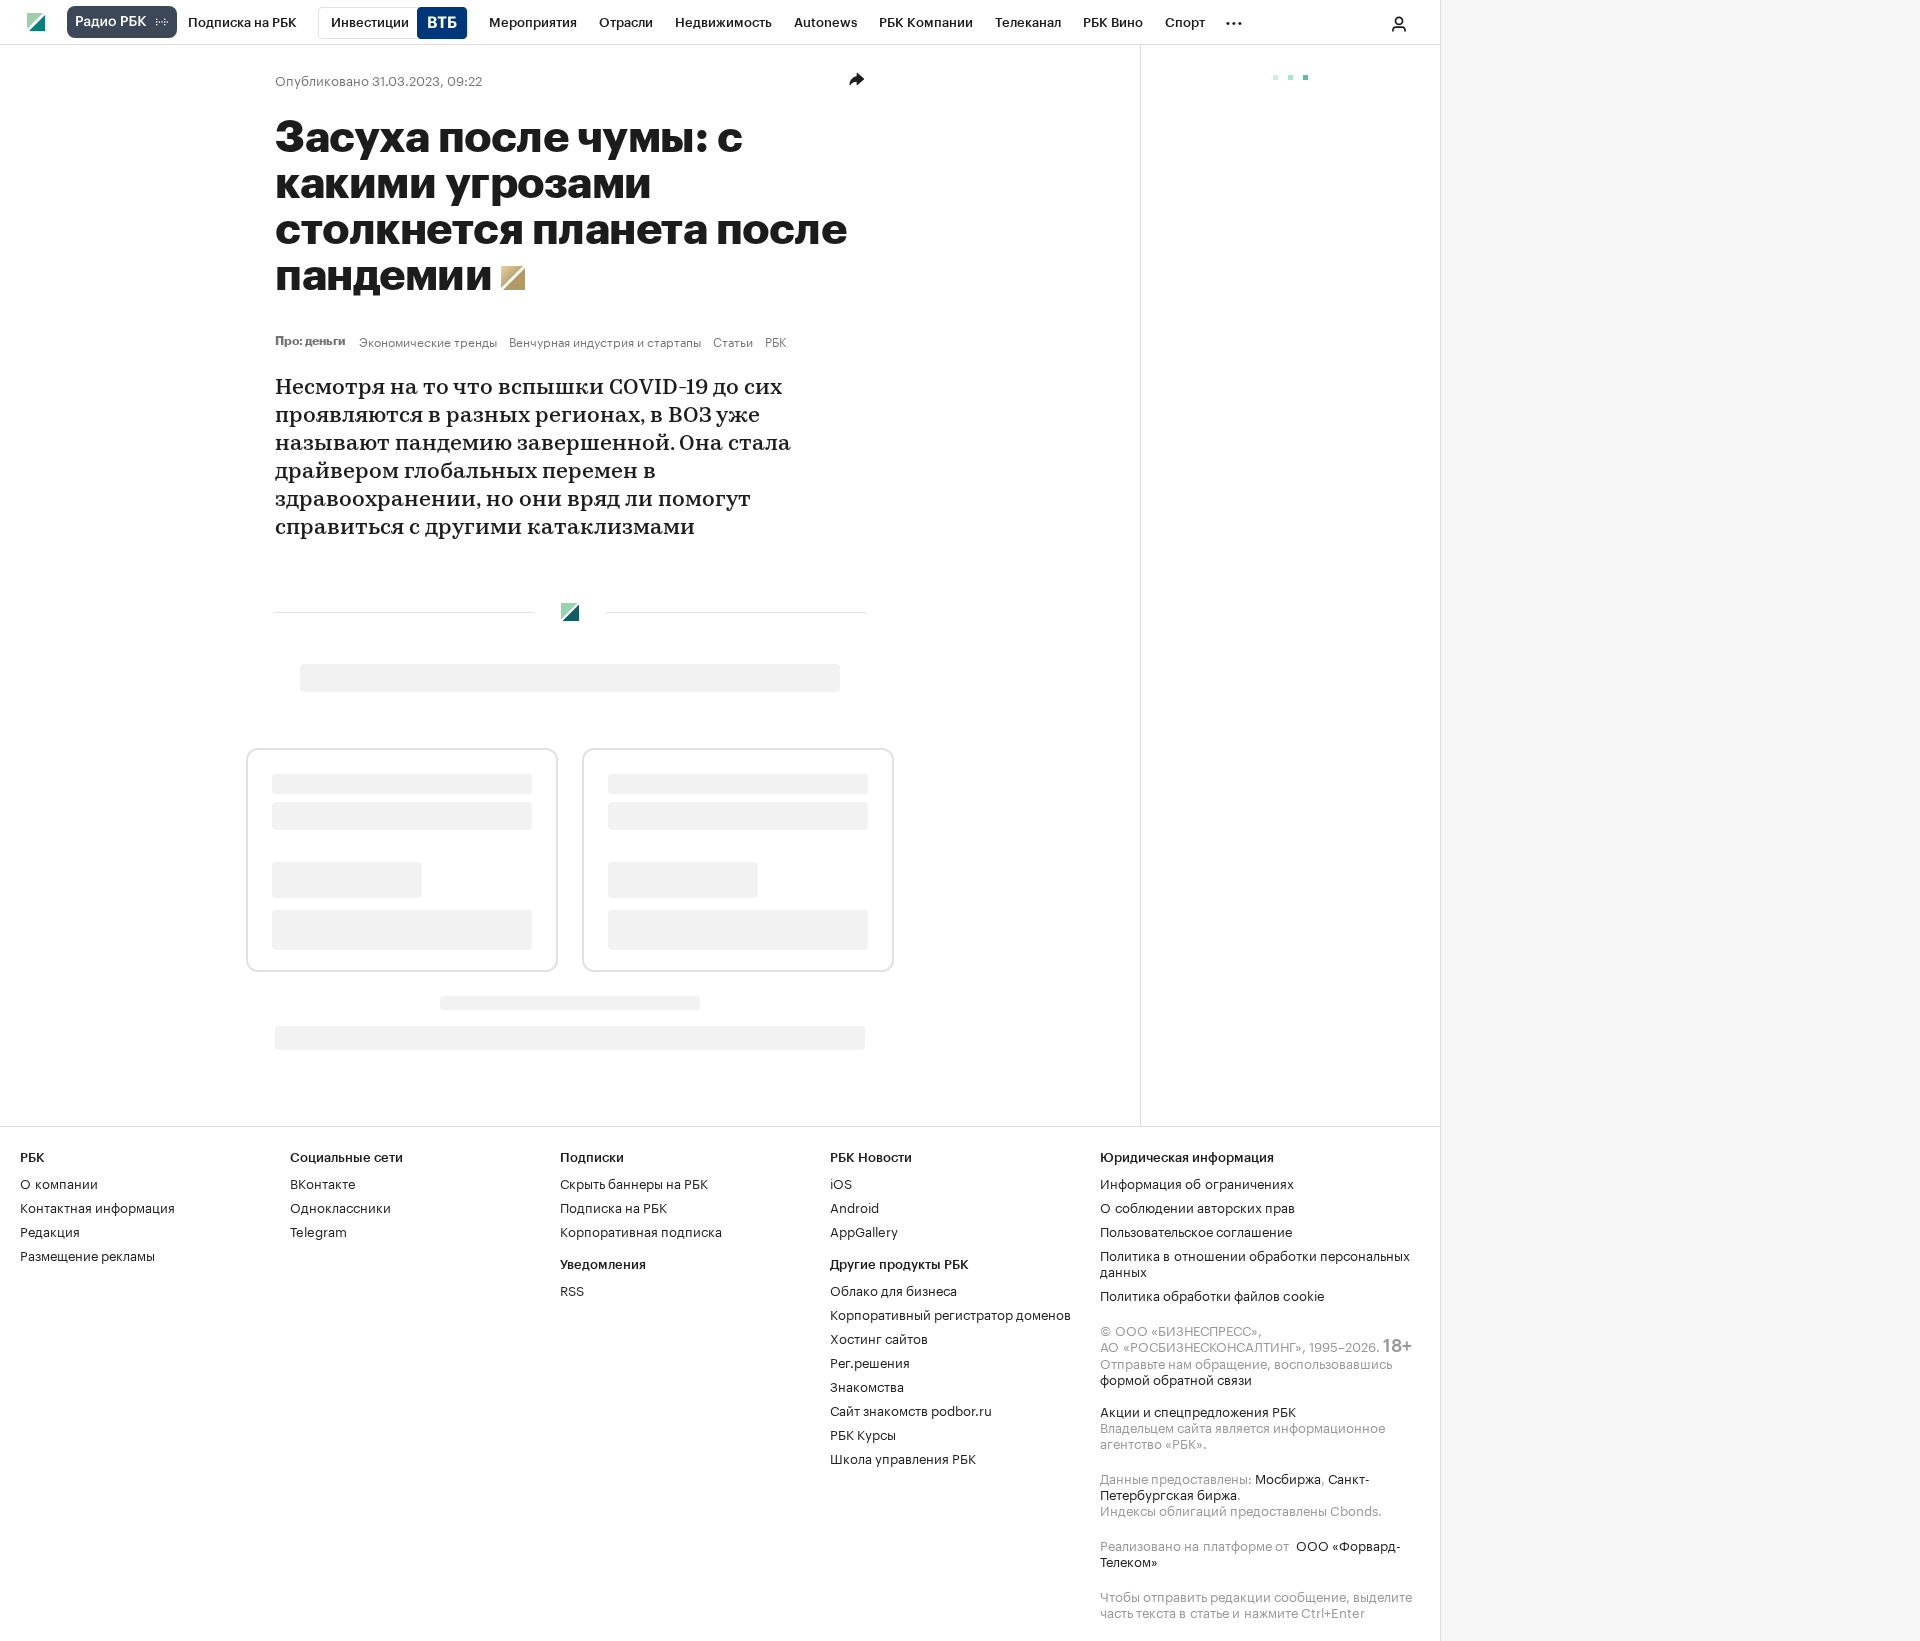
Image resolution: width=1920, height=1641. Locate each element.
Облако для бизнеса (893, 1289)
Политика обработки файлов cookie (1212, 1294)
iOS (841, 1182)
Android (854, 1206)
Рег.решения (870, 1361)
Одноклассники (340, 1206)
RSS (572, 1289)
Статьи (733, 341)
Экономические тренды (428, 341)
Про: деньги (313, 341)
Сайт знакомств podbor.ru (911, 1409)
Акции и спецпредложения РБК (1198, 1410)
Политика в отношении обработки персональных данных (1255, 1262)
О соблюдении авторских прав (1197, 1206)
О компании (59, 1182)
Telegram (318, 1230)
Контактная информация (97, 1206)
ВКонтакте (322, 1182)
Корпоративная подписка (641, 1230)
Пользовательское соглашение (1196, 1230)
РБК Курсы (863, 1433)
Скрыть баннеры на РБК (634, 1182)
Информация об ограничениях (1197, 1182)
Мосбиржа (1288, 1477)
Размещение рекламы (87, 1254)
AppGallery (864, 1230)
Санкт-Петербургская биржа (1235, 1485)
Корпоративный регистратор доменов (950, 1313)
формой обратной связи (1176, 1378)
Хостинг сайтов (879, 1337)
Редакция (50, 1230)
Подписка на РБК (613, 1206)
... (1234, 19)
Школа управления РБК (903, 1457)
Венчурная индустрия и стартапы (605, 341)
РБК (775, 341)
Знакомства (867, 1385)
